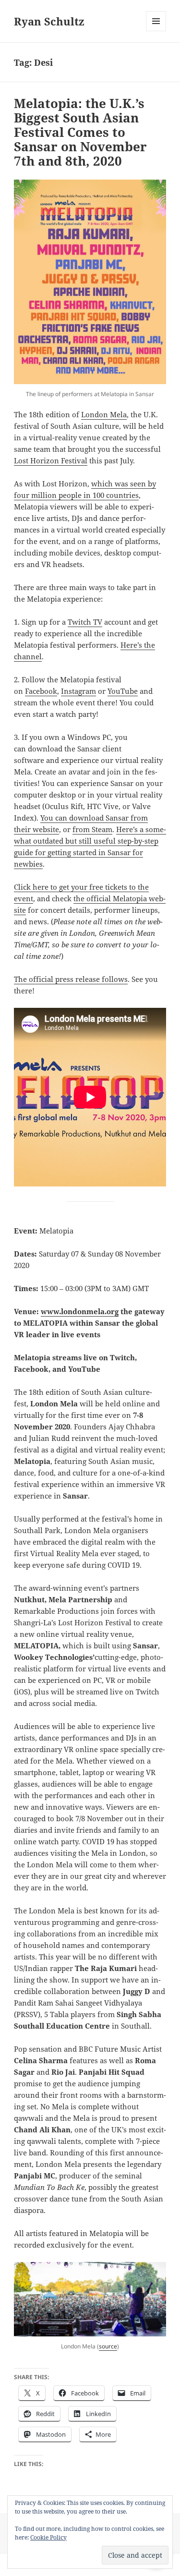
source (108, 2346)
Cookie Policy (48, 2537)
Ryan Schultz (49, 21)
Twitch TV (85, 622)
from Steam (92, 829)
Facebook (41, 691)
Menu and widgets (156, 31)
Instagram (78, 691)
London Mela (104, 414)
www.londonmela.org (80, 1311)
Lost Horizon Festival (51, 460)
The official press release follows (71, 979)
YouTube (123, 691)
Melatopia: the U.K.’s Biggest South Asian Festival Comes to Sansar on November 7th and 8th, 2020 (80, 132)
